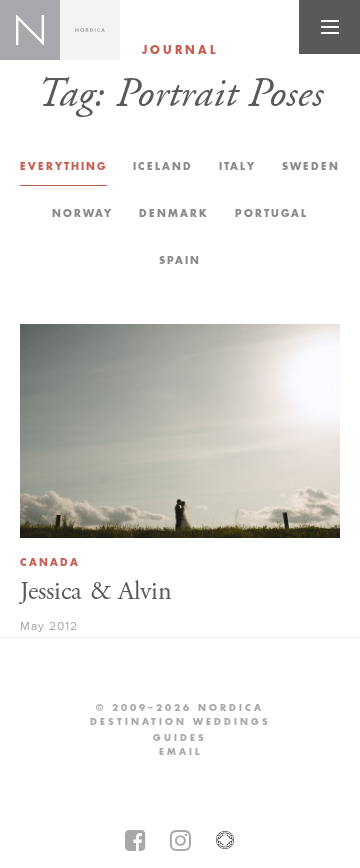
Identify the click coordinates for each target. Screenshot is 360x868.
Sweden (311, 166)
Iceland (163, 166)
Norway (82, 213)
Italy (237, 166)
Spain (180, 260)
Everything (63, 166)
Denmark (174, 213)
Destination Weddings (180, 722)
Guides (180, 738)
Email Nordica (180, 752)
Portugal (271, 213)
